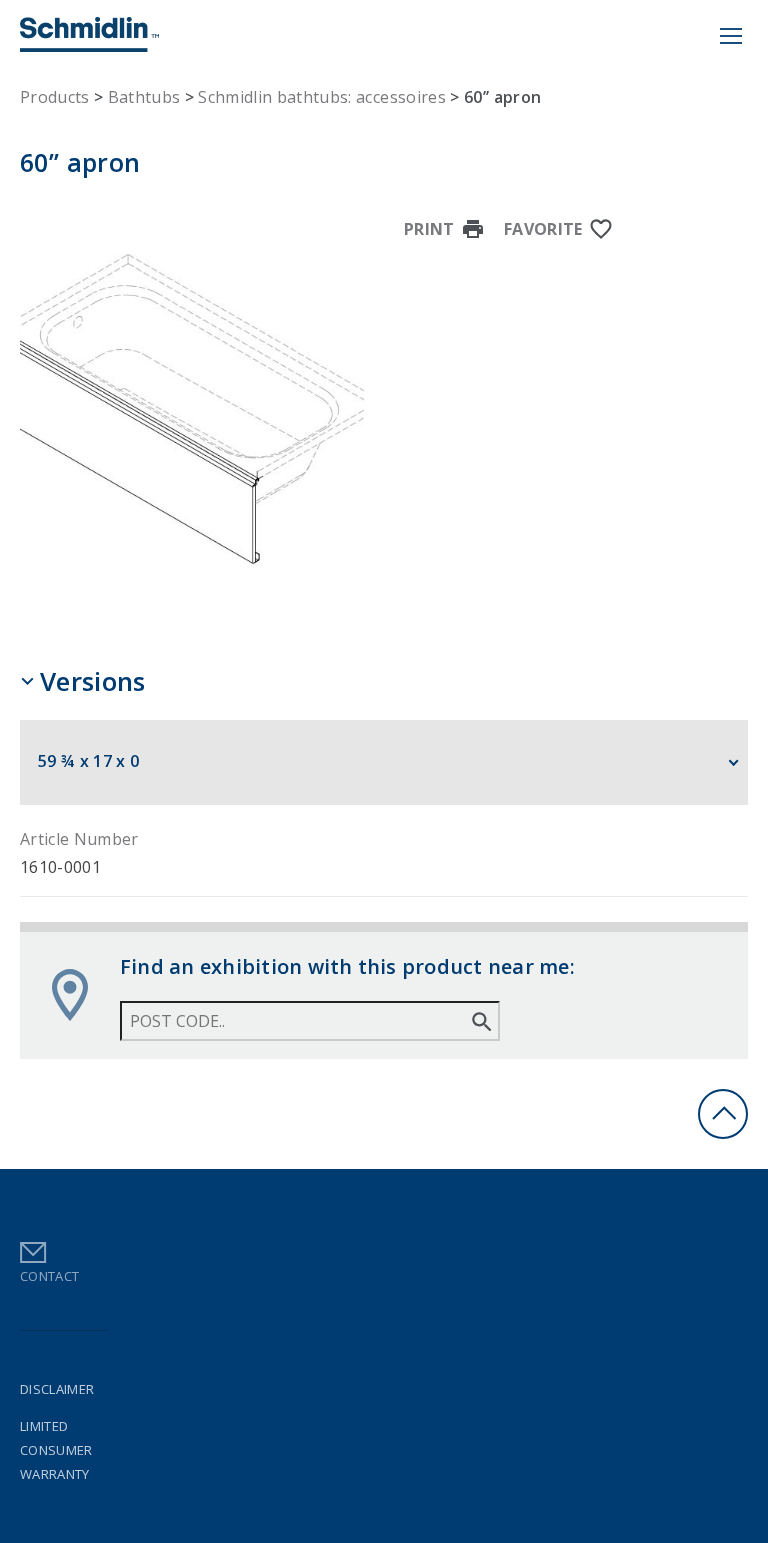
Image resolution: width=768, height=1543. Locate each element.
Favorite (543, 229)
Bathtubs (144, 97)
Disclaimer (57, 1389)
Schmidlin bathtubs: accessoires (321, 97)
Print (429, 229)
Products (55, 97)
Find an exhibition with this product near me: (347, 966)
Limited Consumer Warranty (56, 1450)
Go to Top (723, 1114)
